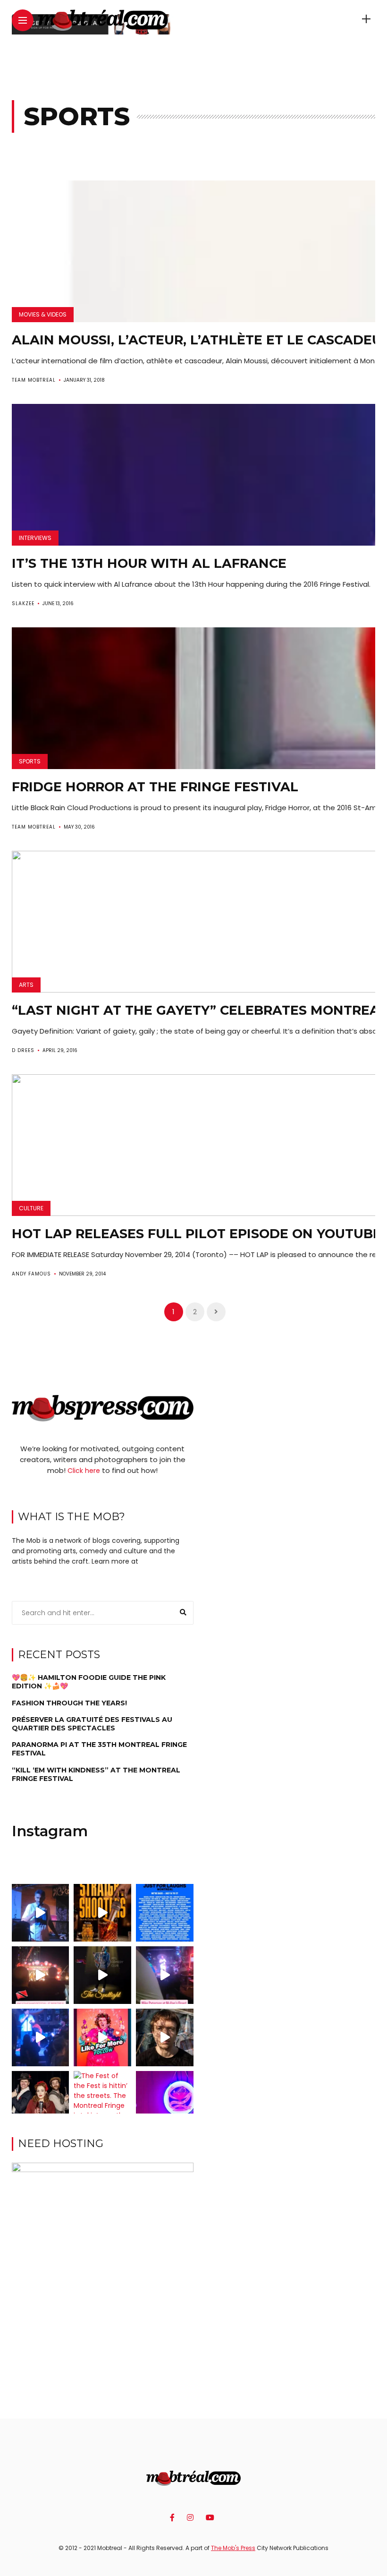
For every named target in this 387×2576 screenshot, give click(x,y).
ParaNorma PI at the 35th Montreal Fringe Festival (99, 1749)
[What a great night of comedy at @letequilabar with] (41, 1913)
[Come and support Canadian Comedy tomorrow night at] (102, 1975)
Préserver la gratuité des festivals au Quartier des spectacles (92, 1724)
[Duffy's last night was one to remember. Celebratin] (41, 2037)
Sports (30, 761)
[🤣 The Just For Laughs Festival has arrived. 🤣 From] (165, 1913)
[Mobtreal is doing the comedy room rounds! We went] (165, 2100)
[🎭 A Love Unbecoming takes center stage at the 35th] (41, 2100)
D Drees (23, 1050)
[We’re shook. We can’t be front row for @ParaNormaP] (102, 2037)
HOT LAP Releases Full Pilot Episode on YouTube (197, 1234)
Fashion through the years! (69, 1703)
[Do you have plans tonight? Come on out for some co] (102, 1913)
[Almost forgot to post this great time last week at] (41, 1975)
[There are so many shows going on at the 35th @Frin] (165, 2037)
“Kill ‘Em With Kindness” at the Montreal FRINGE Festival (96, 1774)
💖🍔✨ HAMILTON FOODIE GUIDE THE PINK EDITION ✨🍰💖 (89, 1682)
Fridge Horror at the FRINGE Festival (155, 787)
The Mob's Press (233, 2548)
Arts (26, 985)
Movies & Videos (43, 314)
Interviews (35, 538)
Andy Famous (31, 1274)
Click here (84, 1471)
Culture (31, 1208)
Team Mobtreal (34, 380)
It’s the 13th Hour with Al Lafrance (149, 563)
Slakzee (23, 603)
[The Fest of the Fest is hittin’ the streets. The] (102, 2100)
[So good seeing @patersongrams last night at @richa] (165, 1975)
